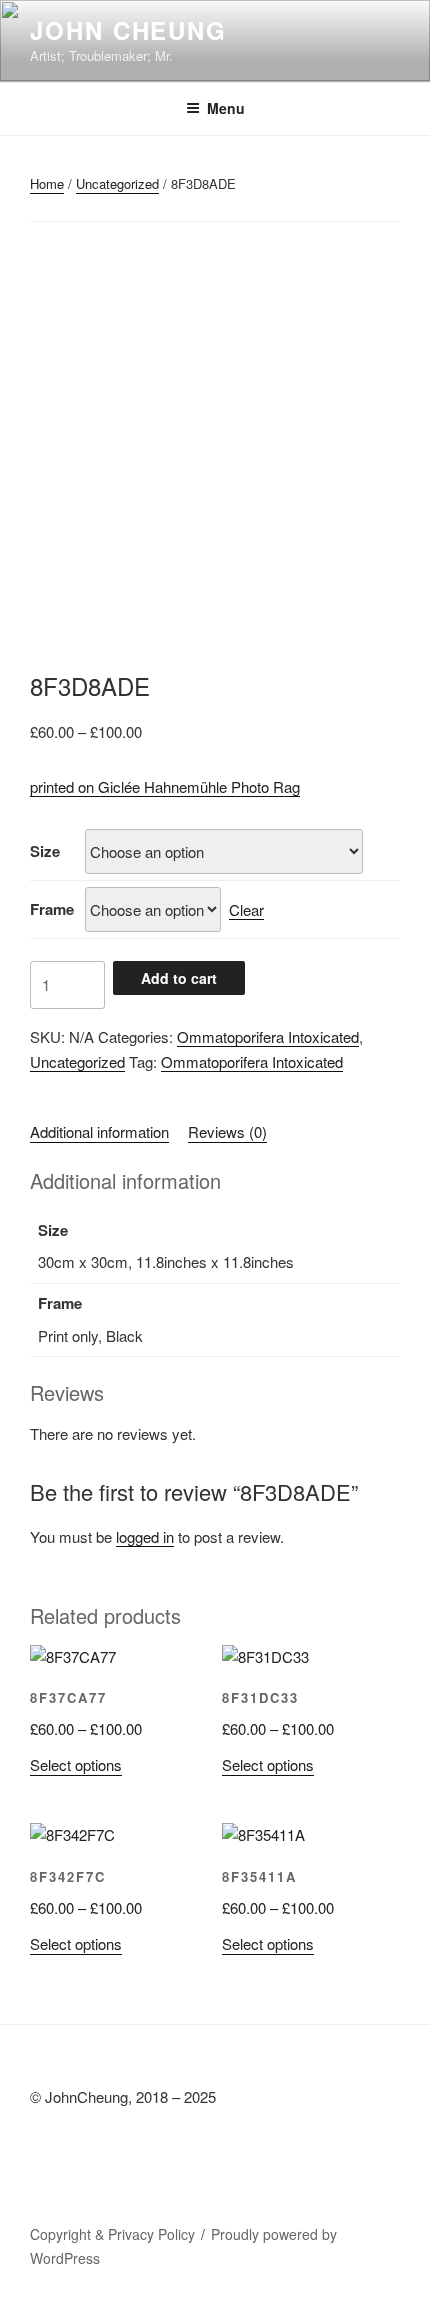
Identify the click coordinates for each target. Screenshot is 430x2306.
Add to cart (179, 978)
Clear (246, 909)
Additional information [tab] (99, 1131)
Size (45, 851)
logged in (145, 1536)
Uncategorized (117, 183)
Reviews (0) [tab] (227, 1131)
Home (47, 183)
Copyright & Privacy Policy (112, 2234)
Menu (226, 108)
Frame (52, 909)
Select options (76, 1764)
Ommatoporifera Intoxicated (268, 1036)
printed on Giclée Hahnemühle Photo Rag (165, 786)
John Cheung (128, 30)
